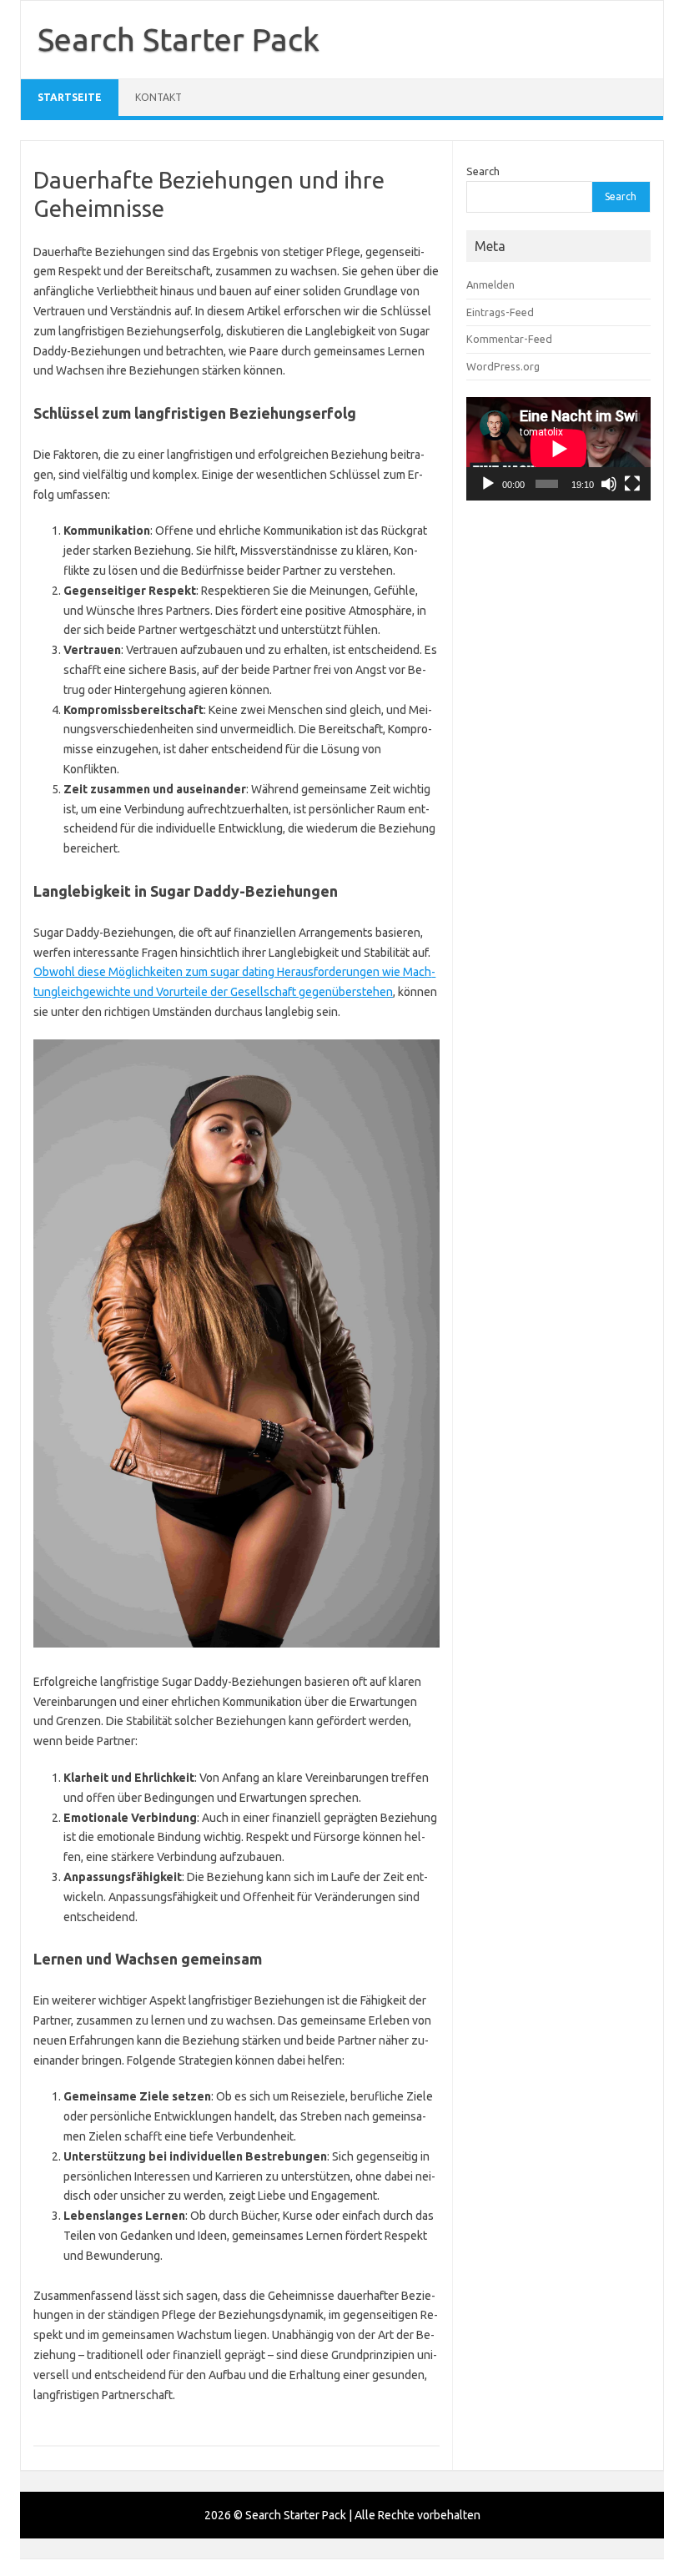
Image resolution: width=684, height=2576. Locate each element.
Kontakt (158, 97)
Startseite (70, 97)
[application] (558, 449)
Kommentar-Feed (509, 339)
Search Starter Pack (179, 39)
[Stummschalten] (609, 484)
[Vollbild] (632, 484)
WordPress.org (503, 366)
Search (483, 171)
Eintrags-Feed (500, 312)
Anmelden (490, 284)
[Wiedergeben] (488, 484)
